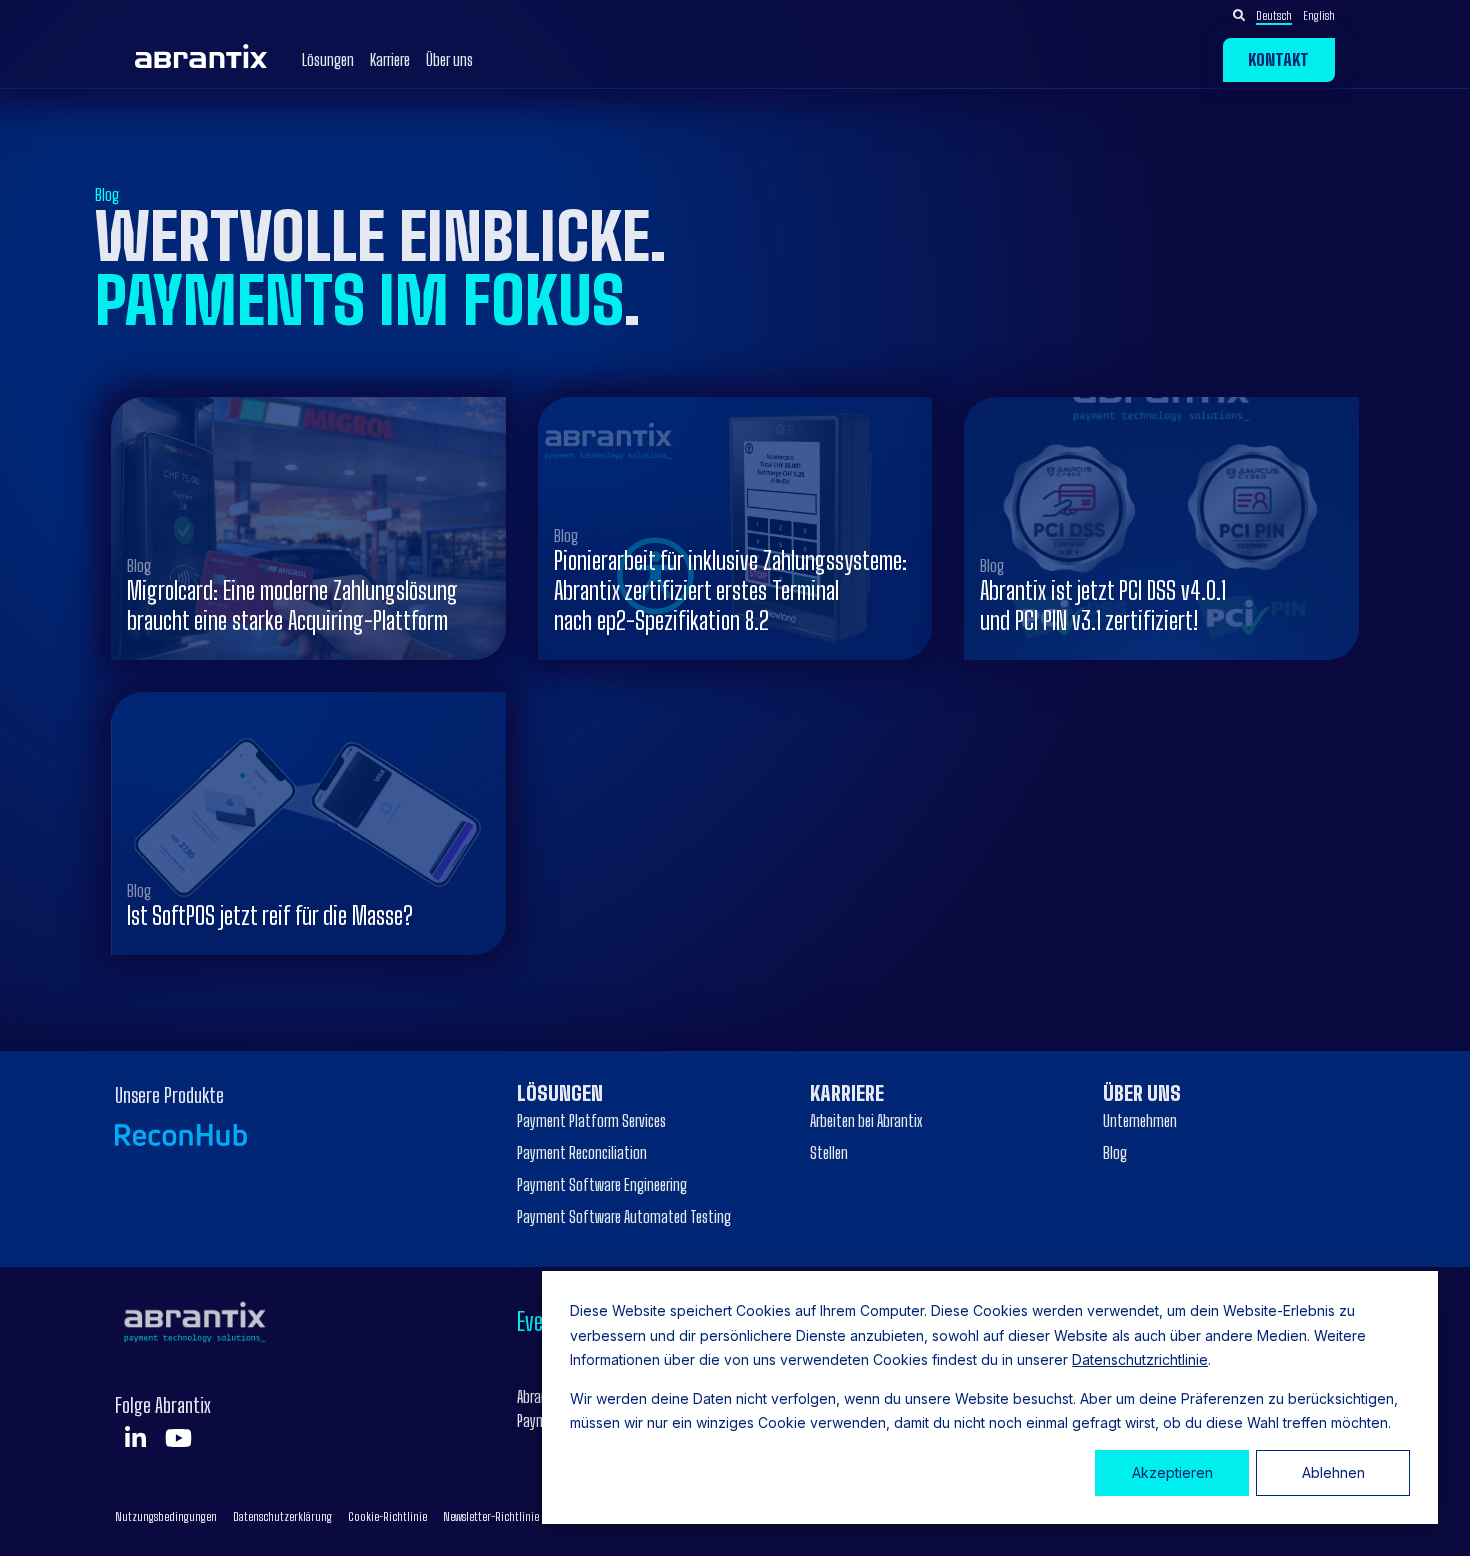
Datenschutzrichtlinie (1140, 1359)
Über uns (449, 60)
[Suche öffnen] (1239, 16)
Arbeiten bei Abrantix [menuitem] (866, 1120)
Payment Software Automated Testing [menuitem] (624, 1216)
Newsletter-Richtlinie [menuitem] (491, 1516)
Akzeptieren (1172, 1472)
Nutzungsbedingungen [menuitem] (166, 1516)
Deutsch (1274, 15)
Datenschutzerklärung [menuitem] (282, 1516)
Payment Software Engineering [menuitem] (602, 1184)
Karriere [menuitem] (847, 1093)
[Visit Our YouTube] (178, 1438)
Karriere (390, 60)
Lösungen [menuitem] (560, 1093)
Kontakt (1278, 59)
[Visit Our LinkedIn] (135, 1438)
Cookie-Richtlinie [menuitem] (387, 1516)
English (1319, 15)
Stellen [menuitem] (829, 1152)
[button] (1295, 15)
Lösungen (328, 60)
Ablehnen (1333, 1472)
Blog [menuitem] (1115, 1152)
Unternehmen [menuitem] (1140, 1120)
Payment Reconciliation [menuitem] (582, 1152)
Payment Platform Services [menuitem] (591, 1120)
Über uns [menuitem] (1142, 1093)
